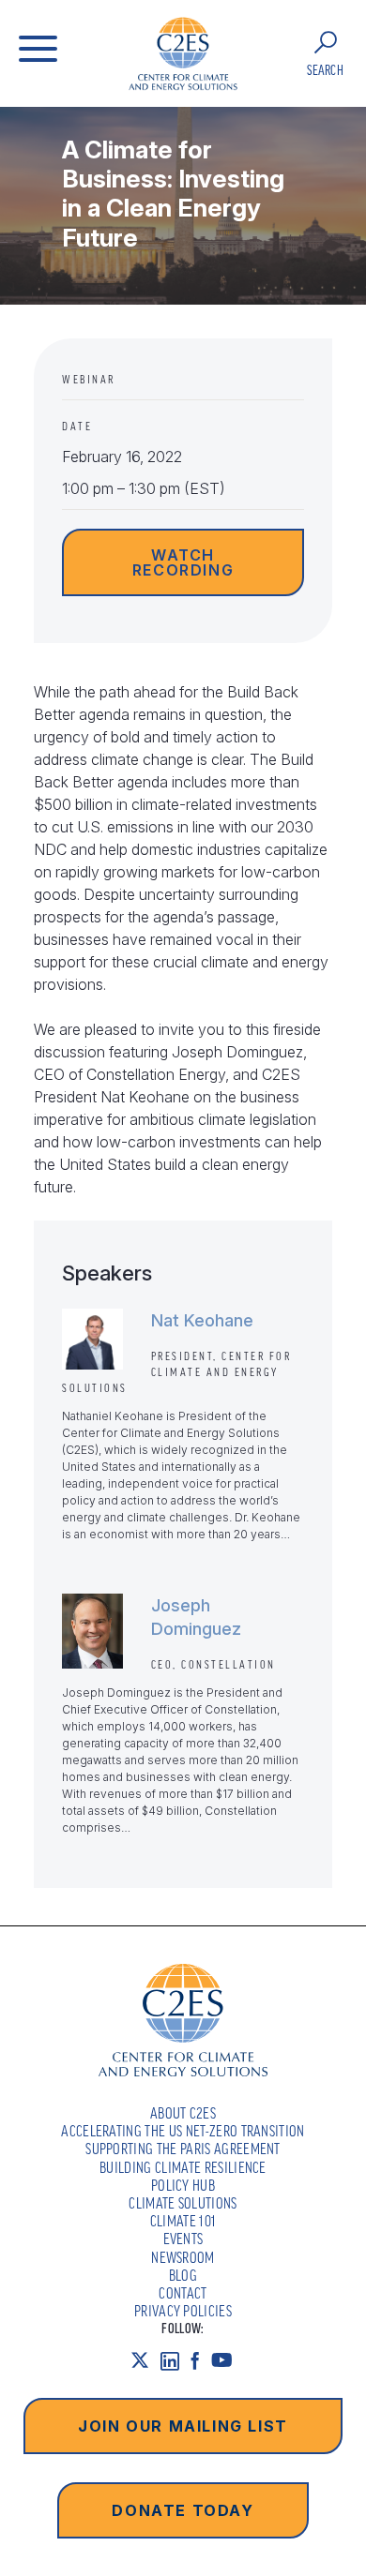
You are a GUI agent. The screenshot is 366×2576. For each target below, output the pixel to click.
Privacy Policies (183, 2311)
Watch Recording (183, 562)
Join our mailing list (183, 2426)
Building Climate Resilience (183, 2167)
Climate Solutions (183, 2203)
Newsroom (183, 2257)
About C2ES (183, 2113)
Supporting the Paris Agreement (183, 2149)
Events (183, 2239)
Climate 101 (183, 2221)
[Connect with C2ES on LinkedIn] (175, 2361)
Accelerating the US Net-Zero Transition (183, 2131)
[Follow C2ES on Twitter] (145, 2361)
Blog (183, 2275)
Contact (183, 2293)
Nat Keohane (202, 1320)
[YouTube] (228, 2361)
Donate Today (183, 2510)
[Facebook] (201, 2361)
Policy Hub (183, 2185)
